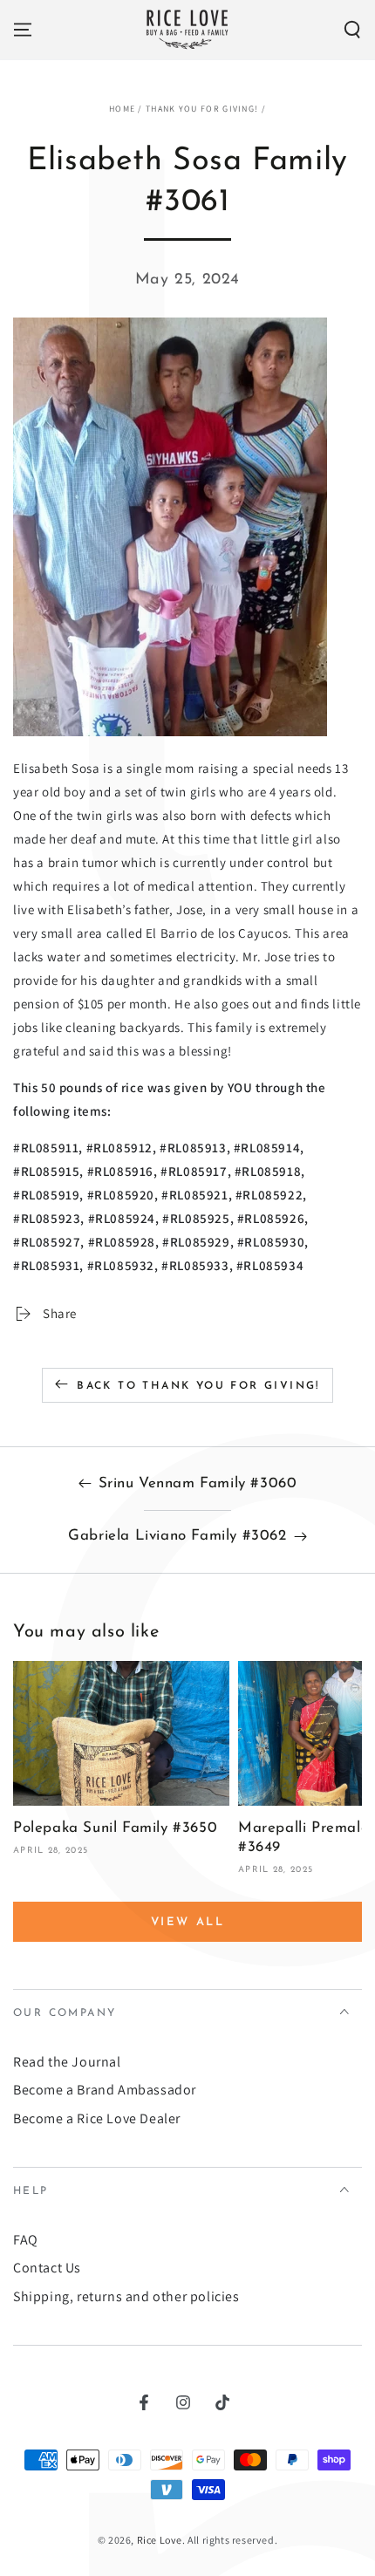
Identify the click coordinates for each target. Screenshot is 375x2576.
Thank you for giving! (202, 109)
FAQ (26, 2240)
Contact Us (47, 2268)
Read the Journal (67, 2062)
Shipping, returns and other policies (126, 2296)
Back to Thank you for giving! (198, 1386)
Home (122, 109)
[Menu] (23, 30)
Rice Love (160, 2540)
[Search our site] (352, 30)
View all (188, 1922)
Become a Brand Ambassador (105, 2090)
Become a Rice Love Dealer (97, 2118)
